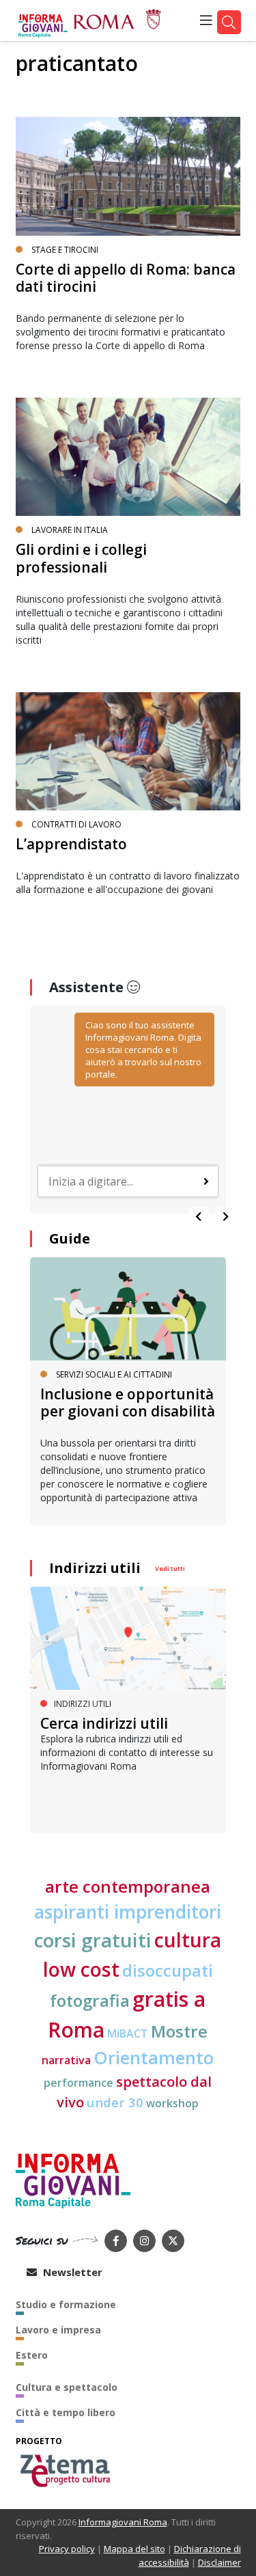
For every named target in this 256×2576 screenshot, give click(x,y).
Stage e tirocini (65, 250)
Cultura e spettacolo (67, 2387)
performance (79, 2083)
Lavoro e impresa (58, 2330)
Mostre (179, 2031)
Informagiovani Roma (123, 2522)
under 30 (115, 2102)
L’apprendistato (71, 844)
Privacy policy (67, 2549)
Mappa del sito (134, 2549)
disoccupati (168, 1971)
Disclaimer (219, 2562)
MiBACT (128, 2033)
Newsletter (71, 2272)
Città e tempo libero (66, 2412)
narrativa (66, 2060)
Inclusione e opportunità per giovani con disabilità (128, 1402)
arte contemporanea (128, 1886)
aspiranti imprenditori (128, 1912)
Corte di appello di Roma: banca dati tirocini (126, 278)
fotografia (90, 2000)
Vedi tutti (170, 1568)
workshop (172, 2103)
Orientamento (154, 2058)
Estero (32, 2355)
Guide (70, 1238)
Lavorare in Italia (70, 530)
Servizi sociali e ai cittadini (114, 1374)
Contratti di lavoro (76, 824)
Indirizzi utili (95, 1568)
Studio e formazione (66, 2304)
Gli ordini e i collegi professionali (81, 558)
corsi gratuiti (93, 1940)
